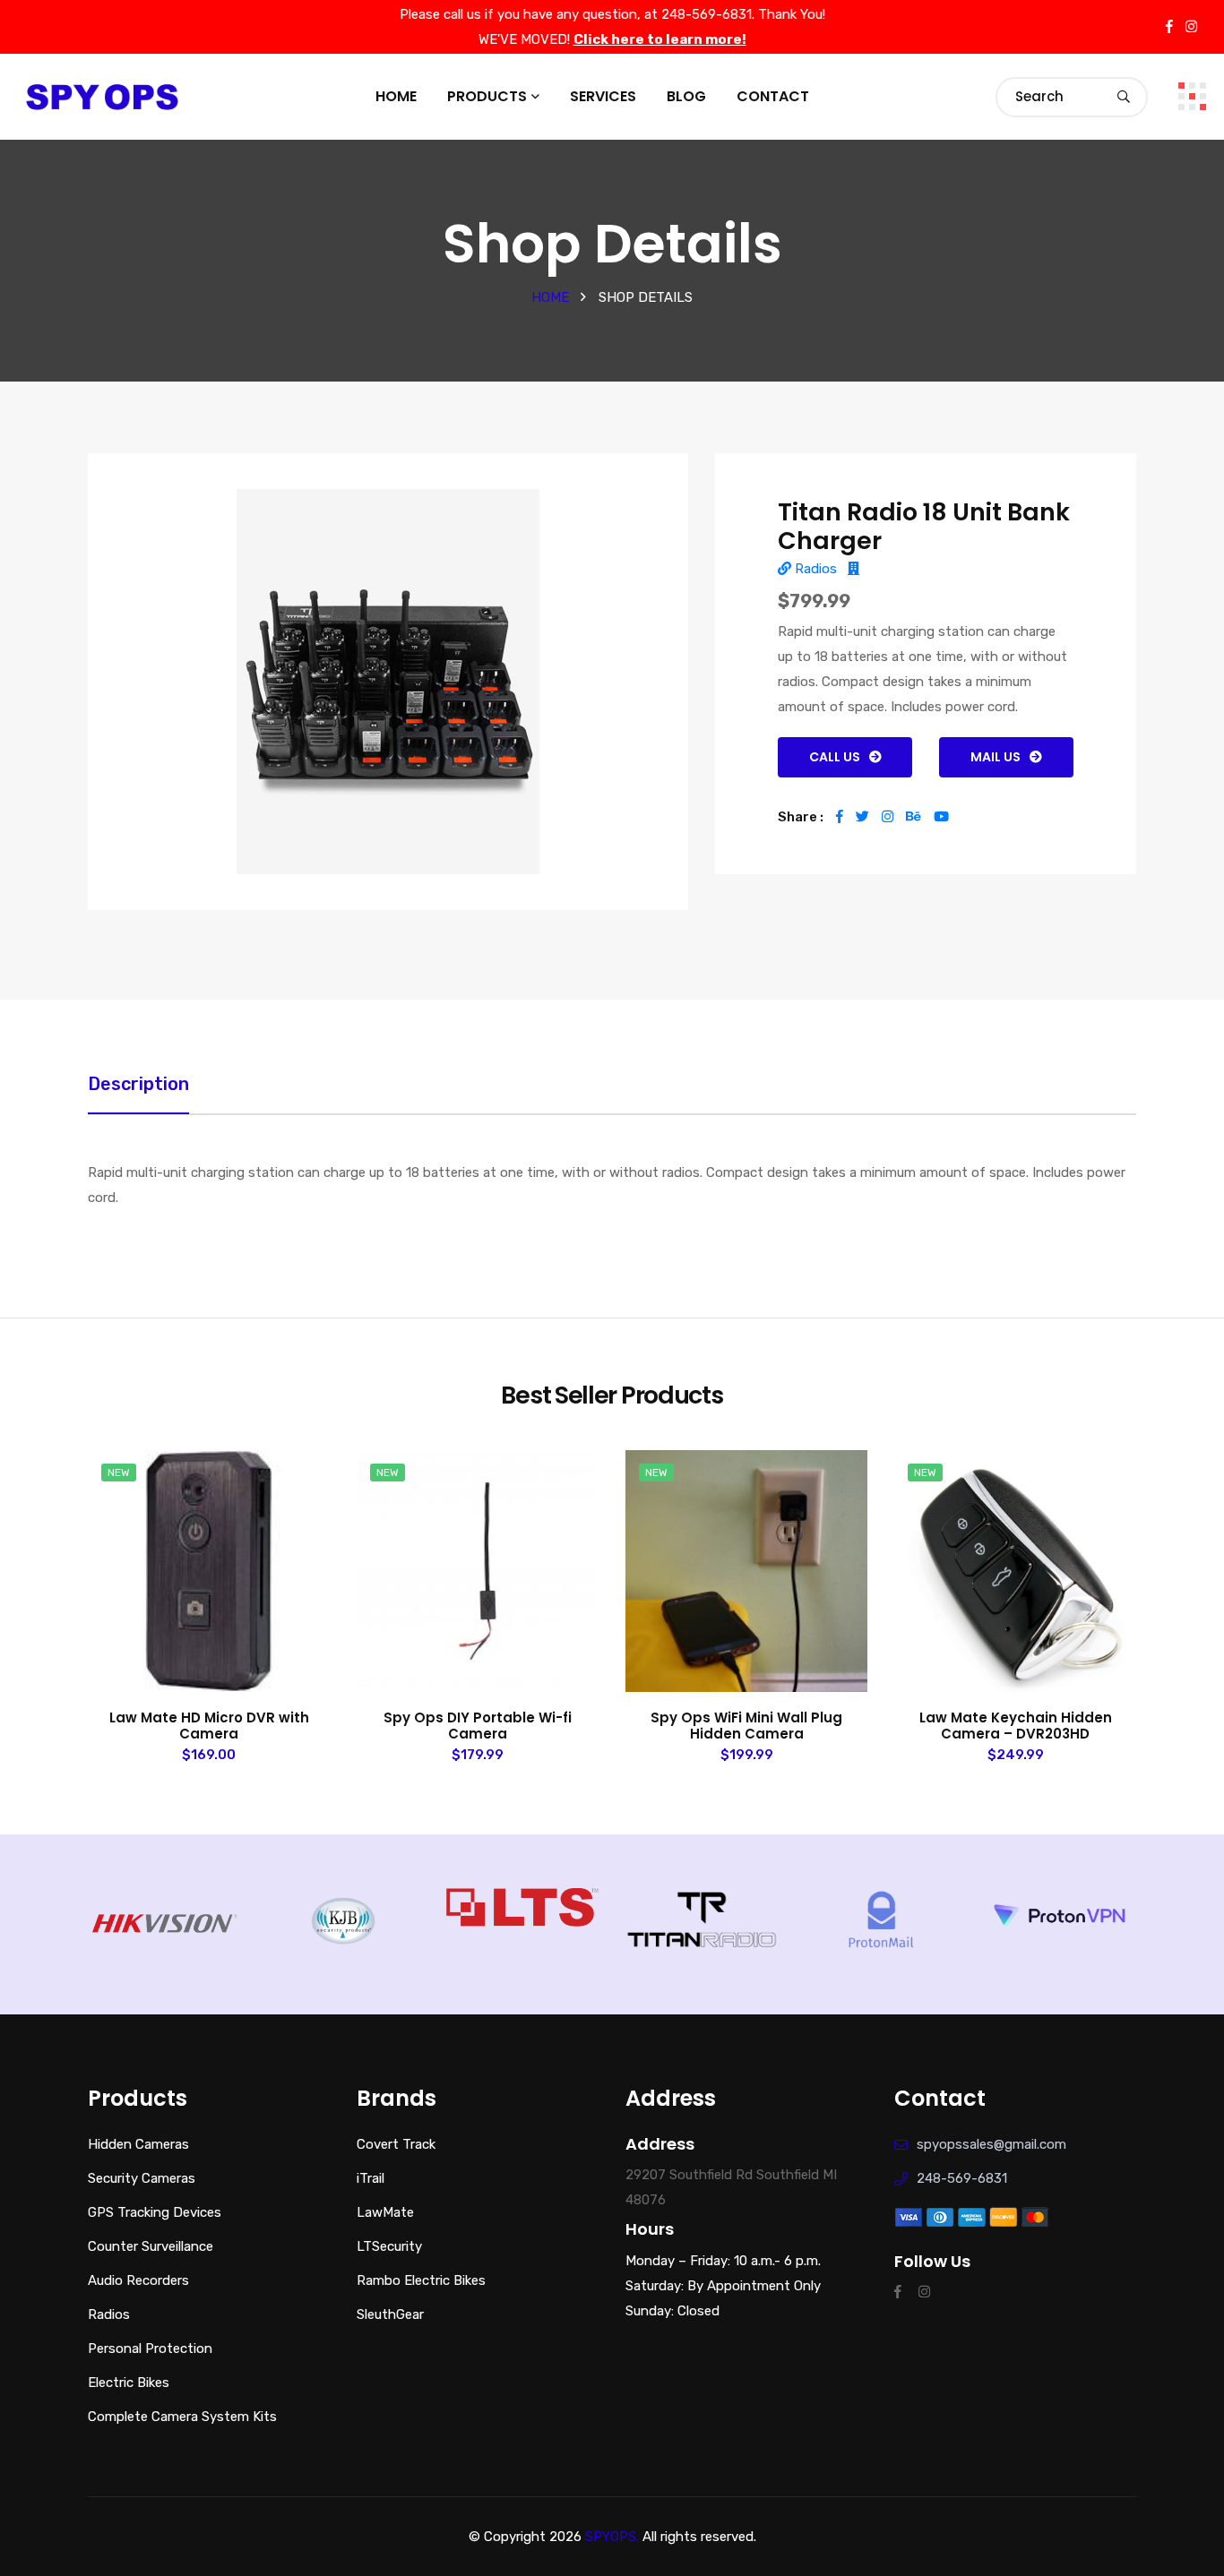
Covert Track (396, 2144)
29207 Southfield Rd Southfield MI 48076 (731, 2187)
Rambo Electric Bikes (421, 2280)
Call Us (835, 757)
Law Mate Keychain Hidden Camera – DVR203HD (1016, 1726)
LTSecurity (389, 2246)
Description (138, 1084)
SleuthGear (390, 2314)
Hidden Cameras (138, 2144)
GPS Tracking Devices (155, 2212)
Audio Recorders (138, 2280)
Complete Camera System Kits (182, 2417)
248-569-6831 (962, 2178)
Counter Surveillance (151, 2246)
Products (487, 96)
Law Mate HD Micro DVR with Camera (209, 1726)
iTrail (371, 2178)
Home (396, 96)
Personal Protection (150, 2348)
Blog (686, 96)
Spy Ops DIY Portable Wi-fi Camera (478, 1726)
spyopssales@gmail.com (991, 2144)
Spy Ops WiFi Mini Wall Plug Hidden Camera (746, 1726)
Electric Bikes (129, 2383)
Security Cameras (142, 2178)
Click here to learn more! (660, 40)
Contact (773, 96)
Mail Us (996, 757)
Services (603, 96)
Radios (814, 569)
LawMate (385, 2212)
